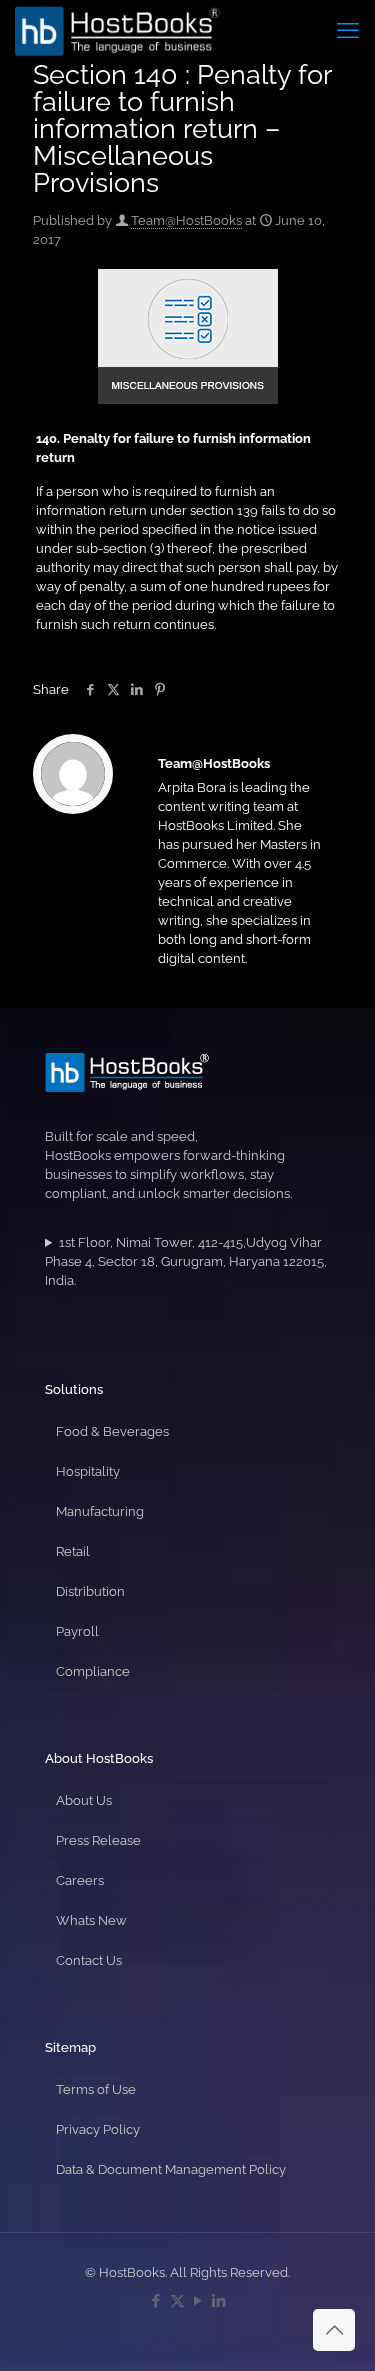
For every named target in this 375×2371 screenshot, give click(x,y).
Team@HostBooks (186, 220)
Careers (80, 1880)
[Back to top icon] (334, 2330)
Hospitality (88, 1471)
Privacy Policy (98, 2129)
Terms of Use (96, 2089)
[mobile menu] (348, 30)
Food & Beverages (112, 1431)
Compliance (93, 1671)
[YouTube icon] (198, 2301)
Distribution (90, 1591)
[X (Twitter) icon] (177, 2301)
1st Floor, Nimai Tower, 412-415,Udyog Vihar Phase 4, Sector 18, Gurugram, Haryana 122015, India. (186, 1261)
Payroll (77, 1631)
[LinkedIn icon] (219, 2301)
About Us (84, 1800)
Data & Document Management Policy (171, 2169)
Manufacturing (100, 1511)
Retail (73, 1551)
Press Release (98, 1840)
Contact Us (89, 1960)
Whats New (91, 1920)
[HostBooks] (117, 30)
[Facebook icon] (156, 2301)
